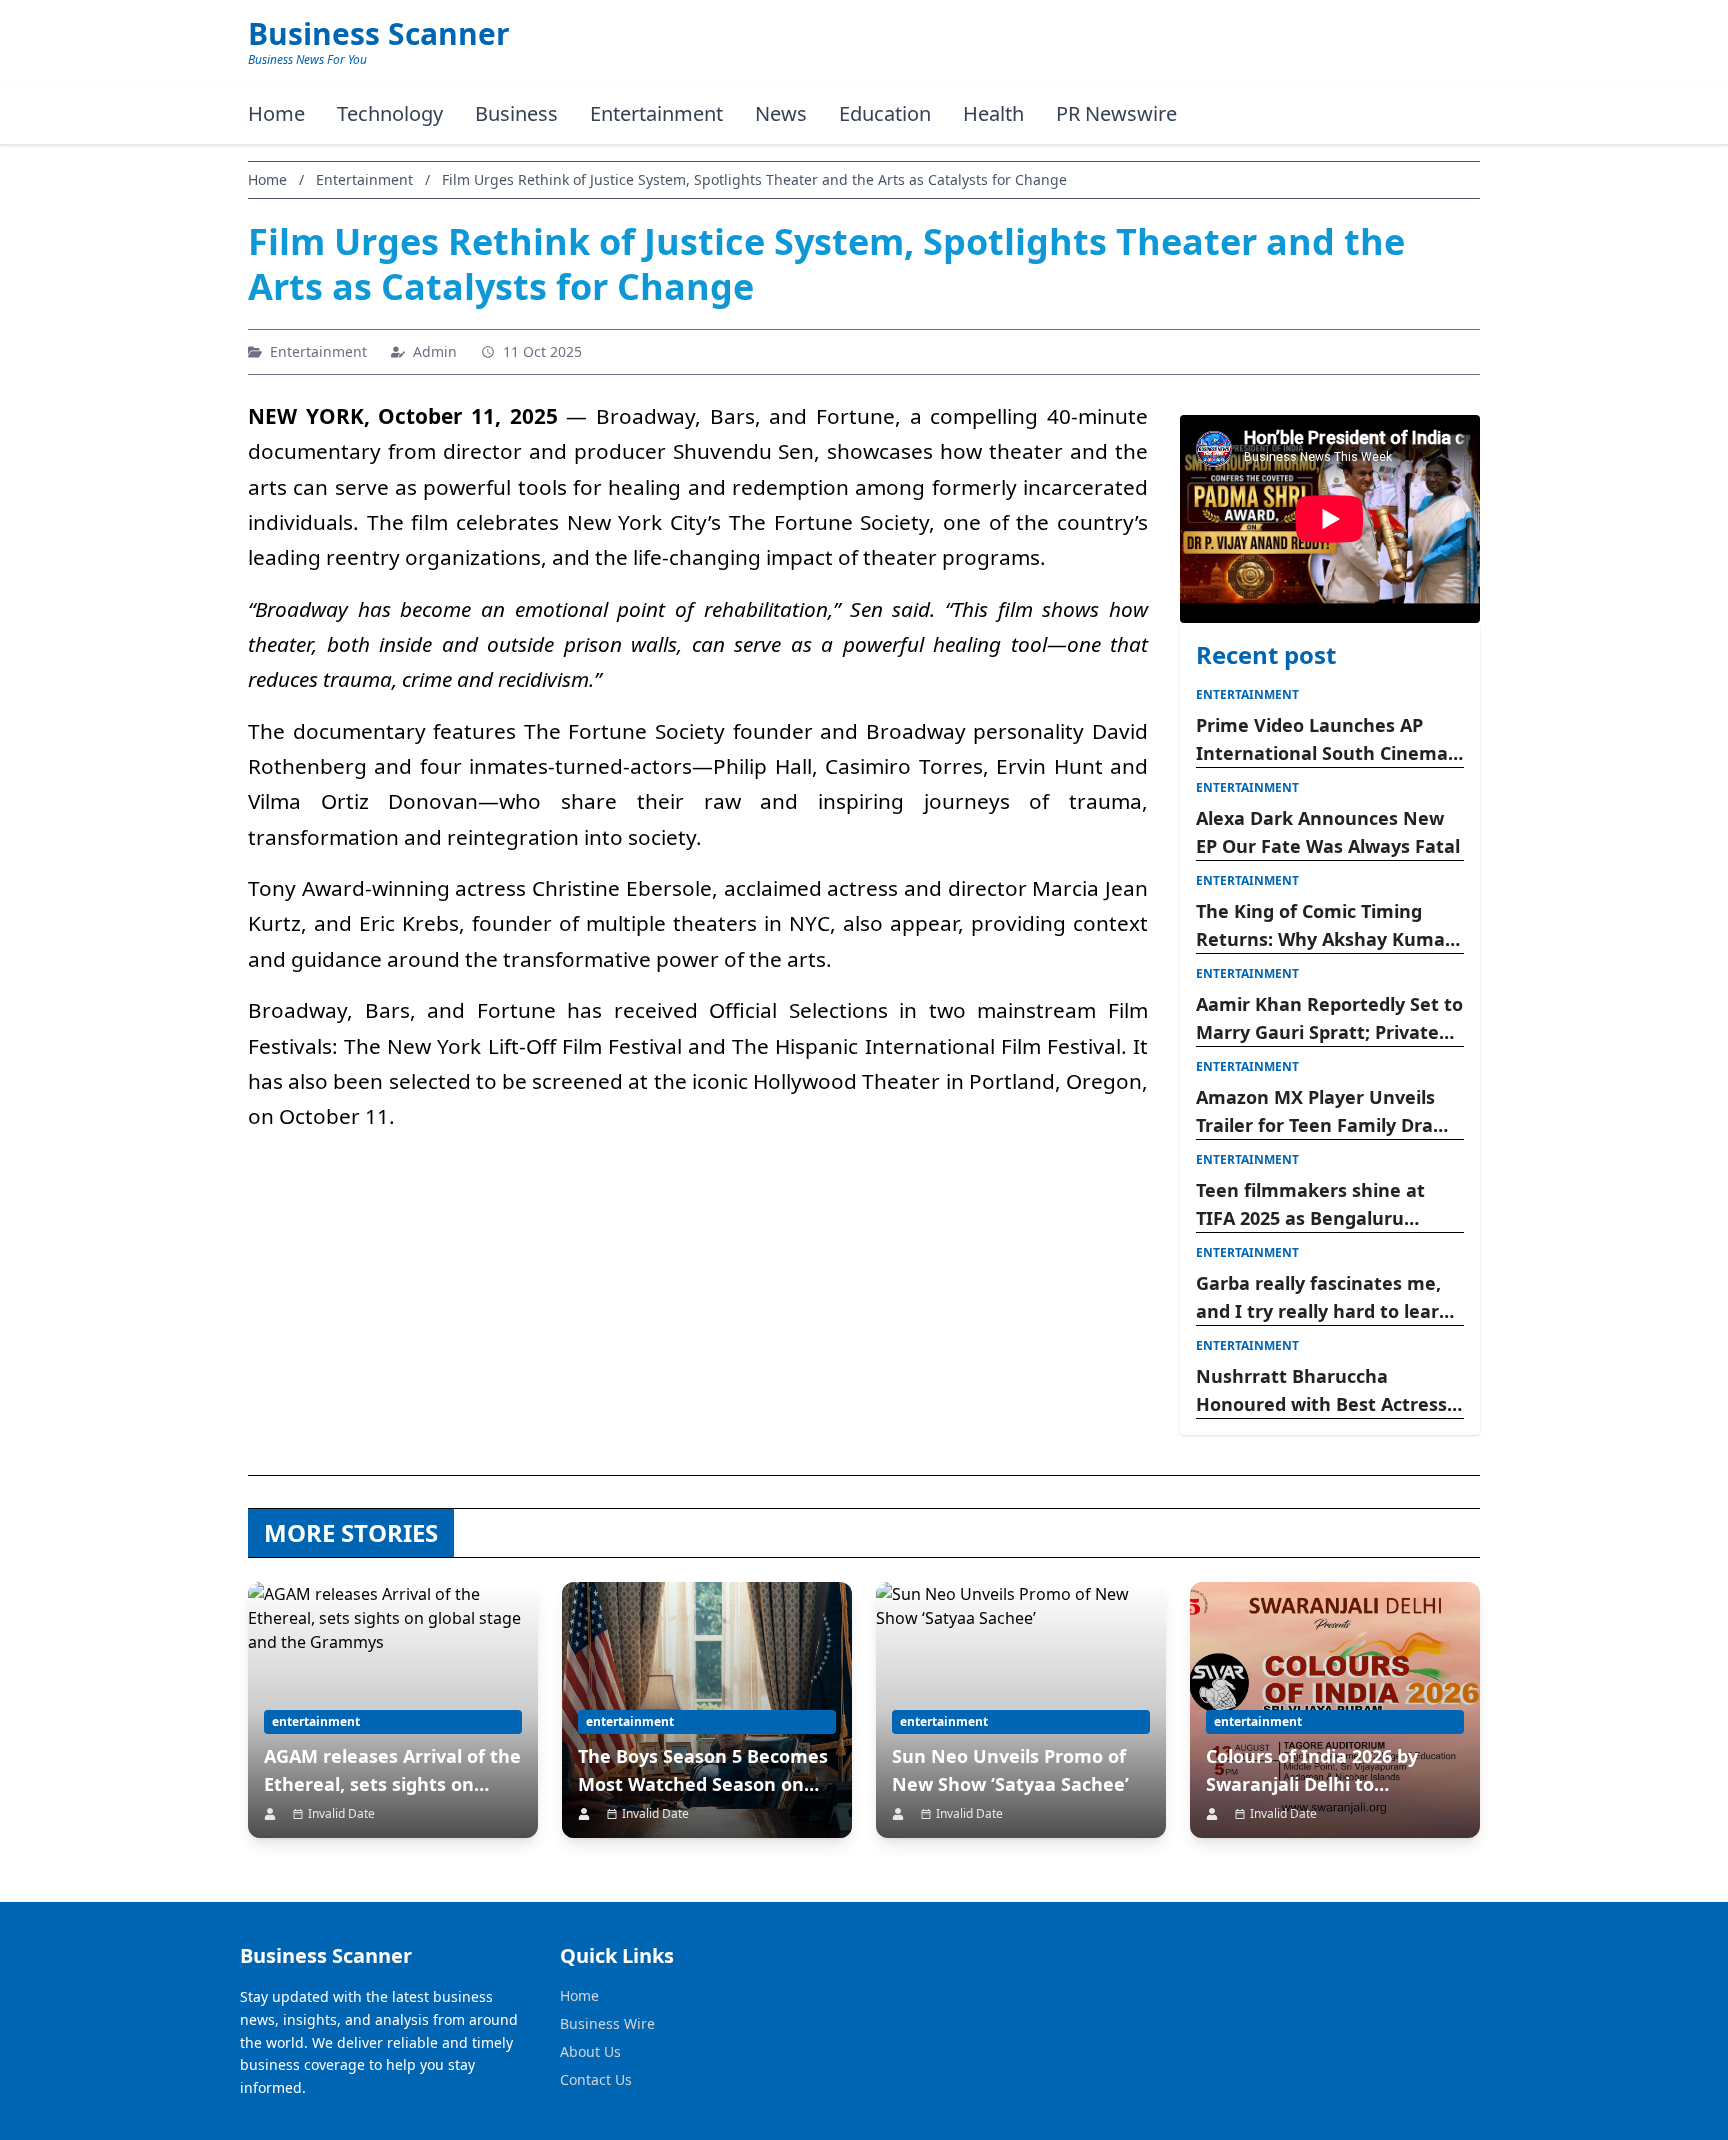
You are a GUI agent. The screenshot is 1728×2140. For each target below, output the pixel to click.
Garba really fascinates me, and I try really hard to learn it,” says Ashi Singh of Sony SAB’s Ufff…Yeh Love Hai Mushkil (1323, 1298)
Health (993, 113)
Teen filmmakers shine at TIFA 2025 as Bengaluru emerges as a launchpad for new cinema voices (1321, 1205)
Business (516, 113)
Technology (390, 113)
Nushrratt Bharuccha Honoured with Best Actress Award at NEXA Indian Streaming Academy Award (1321, 1391)
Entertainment (656, 113)
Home (276, 113)
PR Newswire (1116, 113)
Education (885, 113)
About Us (590, 2051)
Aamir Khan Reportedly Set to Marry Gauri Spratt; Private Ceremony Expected (1329, 1019)
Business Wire (607, 2023)
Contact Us (596, 2079)
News (781, 113)
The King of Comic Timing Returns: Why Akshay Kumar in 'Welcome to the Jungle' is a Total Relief (1324, 926)
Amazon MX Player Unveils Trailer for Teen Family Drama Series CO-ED (1329, 1112)
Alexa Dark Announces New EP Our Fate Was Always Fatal (1328, 832)
